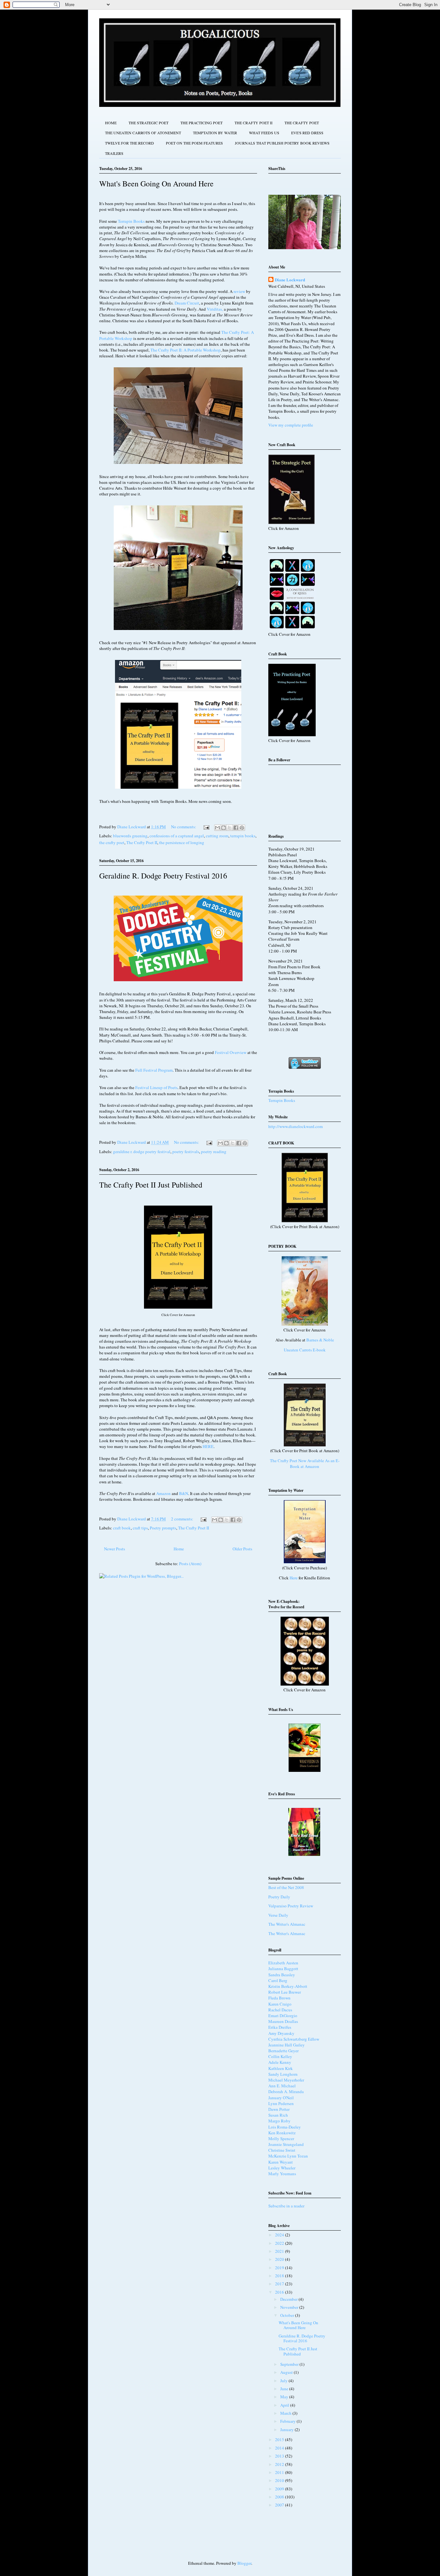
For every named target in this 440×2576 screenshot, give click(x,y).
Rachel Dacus (280, 2010)
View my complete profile (291, 425)
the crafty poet (112, 842)
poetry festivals (186, 1152)
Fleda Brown (279, 1998)
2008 (280, 2497)
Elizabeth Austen (283, 1963)
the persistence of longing (182, 842)
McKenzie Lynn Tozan (288, 2156)
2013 (280, 2456)
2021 (280, 2251)
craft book (122, 1528)
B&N (184, 1493)
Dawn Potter (279, 2109)
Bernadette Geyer (283, 2051)
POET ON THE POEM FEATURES (194, 143)
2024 (280, 2235)
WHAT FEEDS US (264, 133)
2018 (280, 2276)
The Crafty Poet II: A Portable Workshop (186, 350)
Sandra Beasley (282, 1975)
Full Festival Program (154, 1070)
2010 (280, 2480)
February (288, 2421)
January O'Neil (281, 2098)
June (285, 2389)
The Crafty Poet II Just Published (151, 1185)
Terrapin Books (131, 221)
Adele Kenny (280, 2062)
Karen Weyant (281, 2162)
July (284, 2381)
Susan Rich (278, 2115)
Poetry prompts (163, 1528)
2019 (280, 2268)
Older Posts (242, 1549)
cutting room (217, 836)
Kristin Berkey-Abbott (288, 1986)
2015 (280, 2440)
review (239, 291)
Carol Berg (278, 1980)
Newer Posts (115, 1549)
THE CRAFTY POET (302, 123)
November (290, 2307)
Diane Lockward (290, 280)
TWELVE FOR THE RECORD (129, 143)
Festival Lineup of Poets (156, 1087)
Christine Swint (282, 2150)
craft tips (140, 1528)
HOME (111, 123)
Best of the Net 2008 (286, 1887)
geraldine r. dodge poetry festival (142, 1152)
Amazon (163, 1493)
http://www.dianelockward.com (296, 1126)
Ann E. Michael (282, 2086)
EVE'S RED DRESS (307, 133)
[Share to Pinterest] (242, 828)
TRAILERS (114, 153)
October (288, 2315)
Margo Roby (279, 2121)
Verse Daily (278, 1915)
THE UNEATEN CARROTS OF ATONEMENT (143, 133)
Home (179, 1549)
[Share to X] (230, 828)
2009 (280, 2489)
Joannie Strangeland (286, 2144)
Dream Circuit (187, 303)
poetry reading (214, 1152)
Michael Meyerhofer (286, 2080)
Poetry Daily (279, 1897)
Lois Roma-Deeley (285, 2127)
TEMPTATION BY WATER (215, 133)
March (286, 2413)
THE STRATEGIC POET (148, 123)
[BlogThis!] (224, 828)
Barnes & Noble (320, 1340)
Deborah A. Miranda (286, 2092)
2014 (280, 2448)
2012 (280, 2464)
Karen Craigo (280, 2004)
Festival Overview (231, 1052)
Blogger (244, 2563)
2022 (280, 2243)
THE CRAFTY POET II (253, 123)
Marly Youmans (282, 2174)
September (290, 2364)
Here (294, 1578)
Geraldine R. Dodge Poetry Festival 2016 (163, 876)
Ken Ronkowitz (282, 2133)
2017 (280, 2284)
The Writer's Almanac (287, 1924)
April (285, 2405)
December (289, 2299)
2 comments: (183, 1519)
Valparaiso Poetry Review (291, 1906)
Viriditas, (215, 309)
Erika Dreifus (280, 2027)
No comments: (184, 827)
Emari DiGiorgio (283, 2016)
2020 (280, 2259)
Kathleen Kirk (281, 2068)
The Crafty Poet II (142, 842)
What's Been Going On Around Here (156, 183)
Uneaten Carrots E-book (305, 1350)
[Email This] (217, 828)
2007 (280, 2505)
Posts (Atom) (190, 1564)
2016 (280, 2292)
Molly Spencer (281, 2139)
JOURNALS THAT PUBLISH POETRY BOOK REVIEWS (282, 143)
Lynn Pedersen (281, 2103)
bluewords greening (130, 836)
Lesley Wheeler (282, 2168)
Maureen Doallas (283, 2021)
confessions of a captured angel (177, 836)
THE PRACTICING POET (201, 123)
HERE (208, 1446)
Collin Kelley (280, 2056)
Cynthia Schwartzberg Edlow (294, 2039)
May (285, 2397)
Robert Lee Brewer (285, 1992)
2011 (280, 2472)
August (287, 2372)
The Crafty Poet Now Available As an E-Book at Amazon (305, 1463)
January (287, 2430)
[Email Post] (206, 827)
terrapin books (243, 836)
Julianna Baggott (283, 1969)
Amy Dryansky (281, 2033)
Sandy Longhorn (283, 2074)
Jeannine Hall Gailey (287, 2045)
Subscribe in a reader (286, 2206)
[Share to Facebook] (236, 828)
